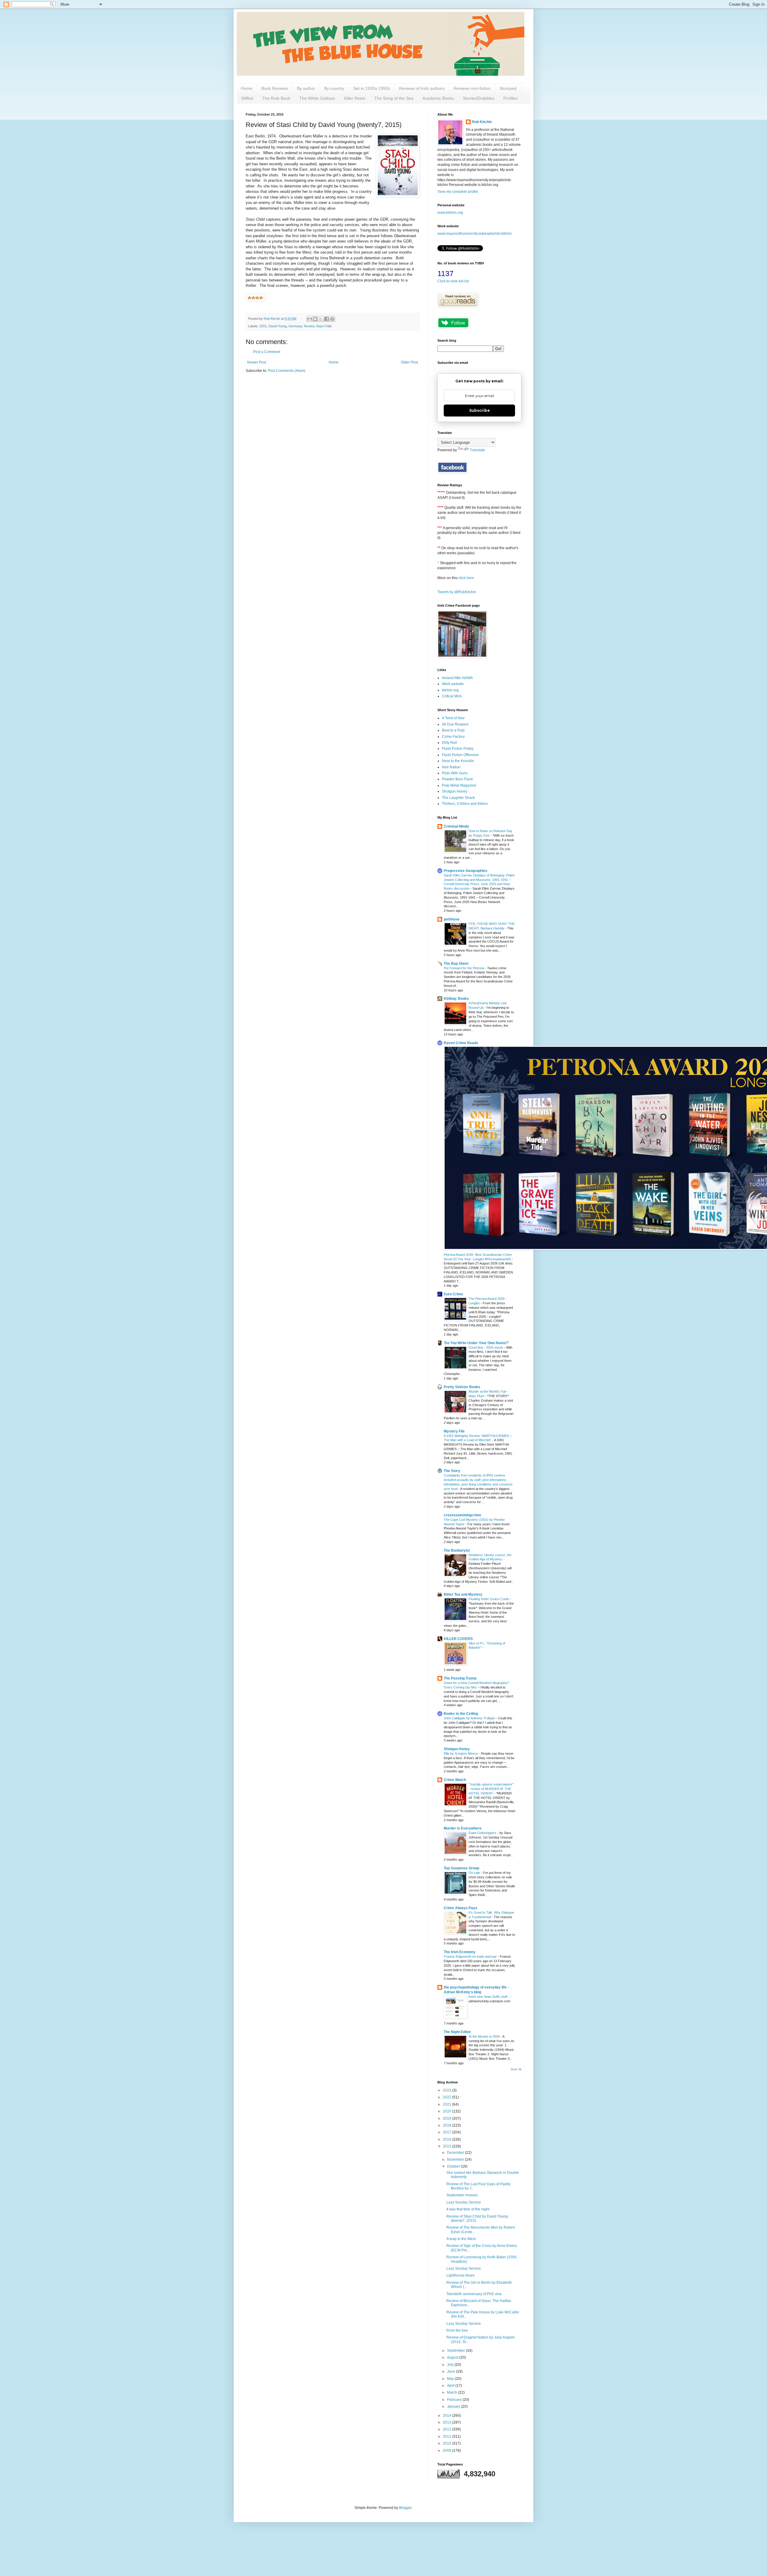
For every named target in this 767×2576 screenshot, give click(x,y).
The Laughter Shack (458, 798)
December (456, 2153)
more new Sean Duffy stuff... (490, 1997)
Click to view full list (453, 281)
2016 (447, 2139)
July (451, 2365)
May (451, 2379)
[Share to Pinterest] (332, 319)
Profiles (510, 98)
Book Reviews (275, 88)
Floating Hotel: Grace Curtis (489, 1599)
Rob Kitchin (482, 122)
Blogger (405, 2508)
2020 (447, 2111)
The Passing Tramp (460, 1678)
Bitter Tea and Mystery (463, 1594)
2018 (447, 2125)
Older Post (409, 362)
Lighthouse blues (460, 2275)
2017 (447, 2132)
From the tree (457, 2330)
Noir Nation (451, 767)
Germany (295, 326)
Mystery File (454, 1431)
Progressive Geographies (466, 871)
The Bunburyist (457, 1550)
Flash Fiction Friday (458, 749)
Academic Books (438, 98)
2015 (263, 326)
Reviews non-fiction (472, 88)
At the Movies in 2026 (485, 2036)
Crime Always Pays (460, 1908)
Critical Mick (452, 696)
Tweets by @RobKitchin (457, 592)
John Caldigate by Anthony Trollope (470, 1718)
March (453, 2392)
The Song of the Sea (394, 98)
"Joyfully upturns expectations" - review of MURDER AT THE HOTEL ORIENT (491, 1789)
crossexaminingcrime (462, 1515)
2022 (447, 2097)
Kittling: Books (456, 999)
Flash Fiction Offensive (460, 755)
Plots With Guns (455, 773)
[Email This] (309, 319)
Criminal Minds (456, 826)
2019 (447, 2118)
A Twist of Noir (453, 718)
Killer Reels (355, 98)
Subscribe (480, 410)
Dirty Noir (450, 743)
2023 (447, 2090)
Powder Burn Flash (458, 779)
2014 (447, 2416)
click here (466, 578)
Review (309, 326)
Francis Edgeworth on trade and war (471, 1956)
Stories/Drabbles (479, 98)
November (456, 2159)
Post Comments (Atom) (287, 371)
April (451, 2386)
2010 (447, 2443)
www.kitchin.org (450, 213)
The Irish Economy (460, 1952)
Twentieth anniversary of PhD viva (474, 2294)
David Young (278, 326)
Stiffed (247, 98)
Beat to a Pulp (453, 730)
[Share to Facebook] (327, 319)
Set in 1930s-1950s (372, 88)
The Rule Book (276, 98)
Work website (453, 684)
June (452, 2371)
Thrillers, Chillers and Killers (465, 804)
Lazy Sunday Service (464, 2202)
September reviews (462, 2195)
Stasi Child (324, 326)
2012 (447, 2429)
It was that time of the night (468, 2209)
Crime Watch (455, 1780)
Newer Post (257, 362)
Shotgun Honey (455, 791)
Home (247, 88)
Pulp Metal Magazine (459, 785)
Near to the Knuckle (458, 761)
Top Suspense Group (461, 1868)
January (454, 2407)
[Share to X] (321, 319)
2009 (447, 2451)
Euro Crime (453, 1294)
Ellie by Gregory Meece (461, 1753)
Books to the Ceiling (461, 1714)
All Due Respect (455, 724)
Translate (477, 450)
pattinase (452, 919)
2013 (447, 2422)
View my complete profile (458, 192)
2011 (447, 2436)
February (455, 2400)
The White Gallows (317, 98)
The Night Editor (457, 2032)
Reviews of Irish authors (422, 88)
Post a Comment (267, 352)
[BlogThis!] (315, 319)
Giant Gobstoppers (483, 1833)
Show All (516, 2069)
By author (306, 88)
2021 (447, 2104)
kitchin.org (450, 690)
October (454, 2166)
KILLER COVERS (458, 1639)
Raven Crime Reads (461, 1043)
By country (334, 88)
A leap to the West (461, 2239)
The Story (452, 1471)
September (456, 2351)
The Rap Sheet (456, 964)
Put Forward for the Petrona (464, 968)
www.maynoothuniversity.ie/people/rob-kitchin (475, 234)
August (453, 2357)
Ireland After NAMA (457, 678)
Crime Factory (453, 737)
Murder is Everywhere (463, 1828)
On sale (475, 1873)
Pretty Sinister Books (462, 1387)
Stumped (508, 88)
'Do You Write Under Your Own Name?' (476, 1343)
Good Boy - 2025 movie (486, 1347)
